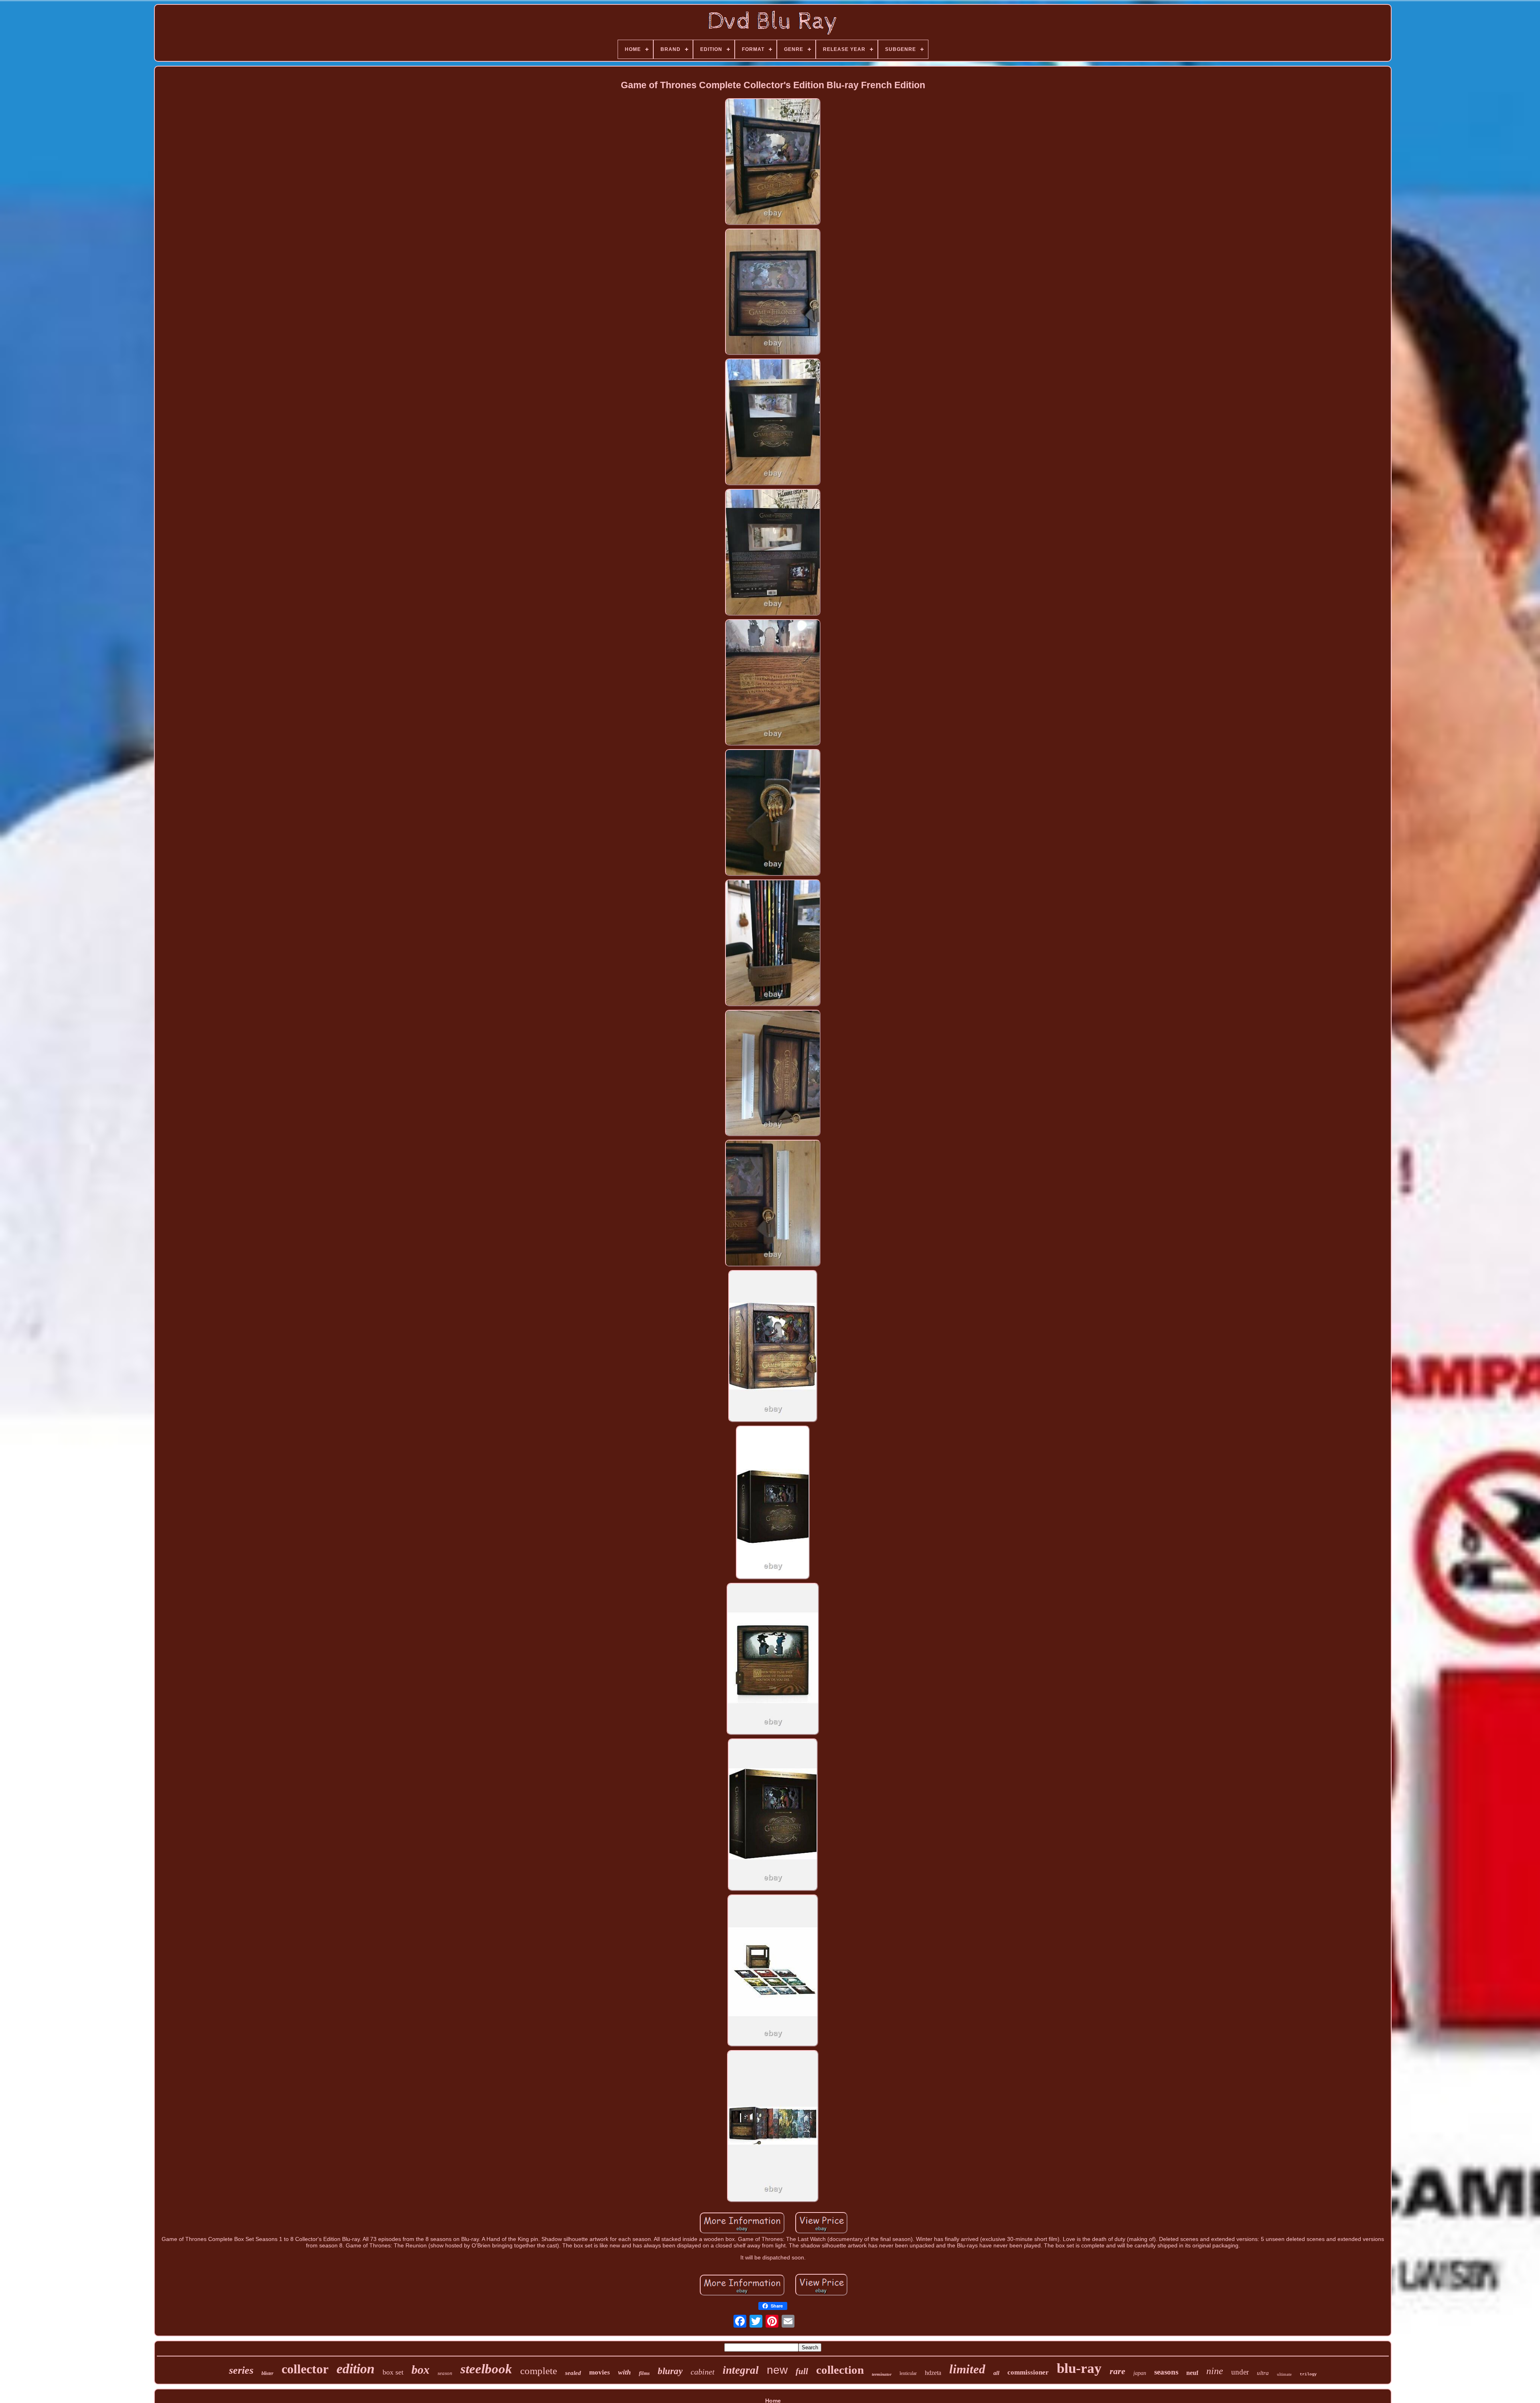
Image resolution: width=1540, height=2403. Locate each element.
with (624, 2372)
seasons (1166, 2372)
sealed (573, 2373)
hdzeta (933, 2373)
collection (840, 2370)
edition (356, 2369)
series (241, 2370)
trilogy (1308, 2374)
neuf (1192, 2373)
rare (1118, 2371)
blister (267, 2373)
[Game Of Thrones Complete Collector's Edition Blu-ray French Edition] (773, 162)
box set (393, 2372)
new (777, 2370)
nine (1215, 2371)
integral (741, 2370)
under (1240, 2372)
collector (305, 2369)
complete (539, 2371)
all (996, 2373)
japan (1140, 2373)
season (445, 2373)
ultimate (1284, 2374)
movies (600, 2372)
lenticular (908, 2373)
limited (967, 2369)
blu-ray (1079, 2368)
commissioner (1028, 2372)
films (644, 2373)
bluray (670, 2371)
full (802, 2371)
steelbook (486, 2369)
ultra (1263, 2373)
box (420, 2370)
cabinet (703, 2372)
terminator (882, 2374)
